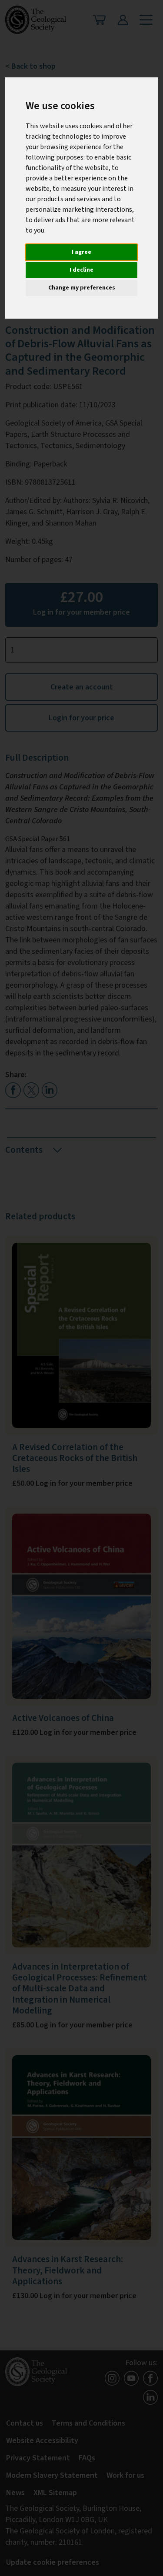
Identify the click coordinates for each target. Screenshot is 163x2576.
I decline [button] (81, 270)
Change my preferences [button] (82, 288)
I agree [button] (81, 252)
